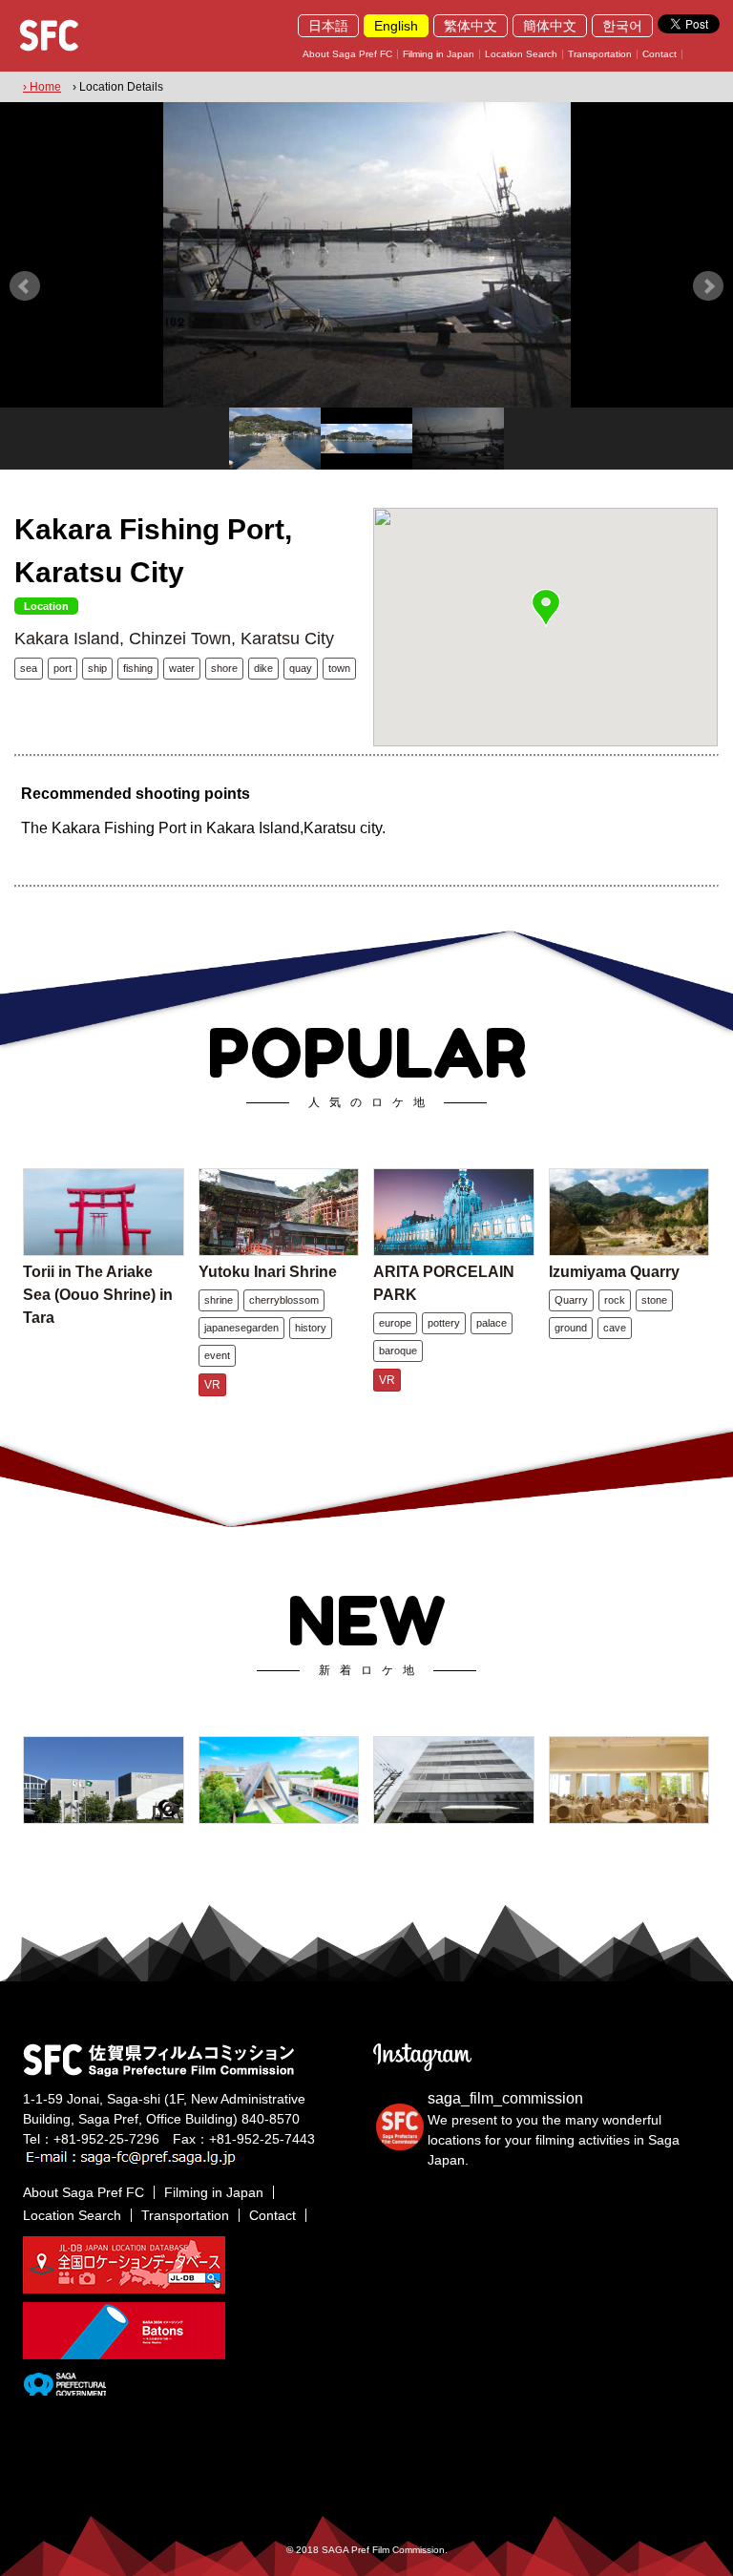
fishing (138, 668)
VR (212, 1385)
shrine (219, 1300)
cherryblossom (284, 1300)
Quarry (571, 1300)
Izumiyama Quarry (614, 1272)
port (63, 668)
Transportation (600, 54)
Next (708, 286)
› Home (42, 87)
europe (395, 1323)
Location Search (521, 54)
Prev (25, 286)
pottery (444, 1323)
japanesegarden (241, 1328)
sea (29, 668)
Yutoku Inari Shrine (268, 1272)
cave (615, 1328)
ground (571, 1328)
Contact (660, 54)
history (311, 1328)
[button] (546, 608)
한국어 (622, 26)
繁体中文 (471, 26)
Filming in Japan (439, 54)
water (182, 668)
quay (301, 668)
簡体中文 (550, 26)
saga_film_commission (505, 2098)
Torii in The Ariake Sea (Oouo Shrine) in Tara (98, 1295)
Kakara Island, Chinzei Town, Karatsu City (174, 639)
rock (615, 1300)
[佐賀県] (64, 2388)
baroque (398, 1351)
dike (263, 668)
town (339, 668)
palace (492, 1323)
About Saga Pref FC (347, 54)
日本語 (328, 26)
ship (97, 668)
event (217, 1355)
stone (654, 1300)
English (396, 26)
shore (224, 668)
